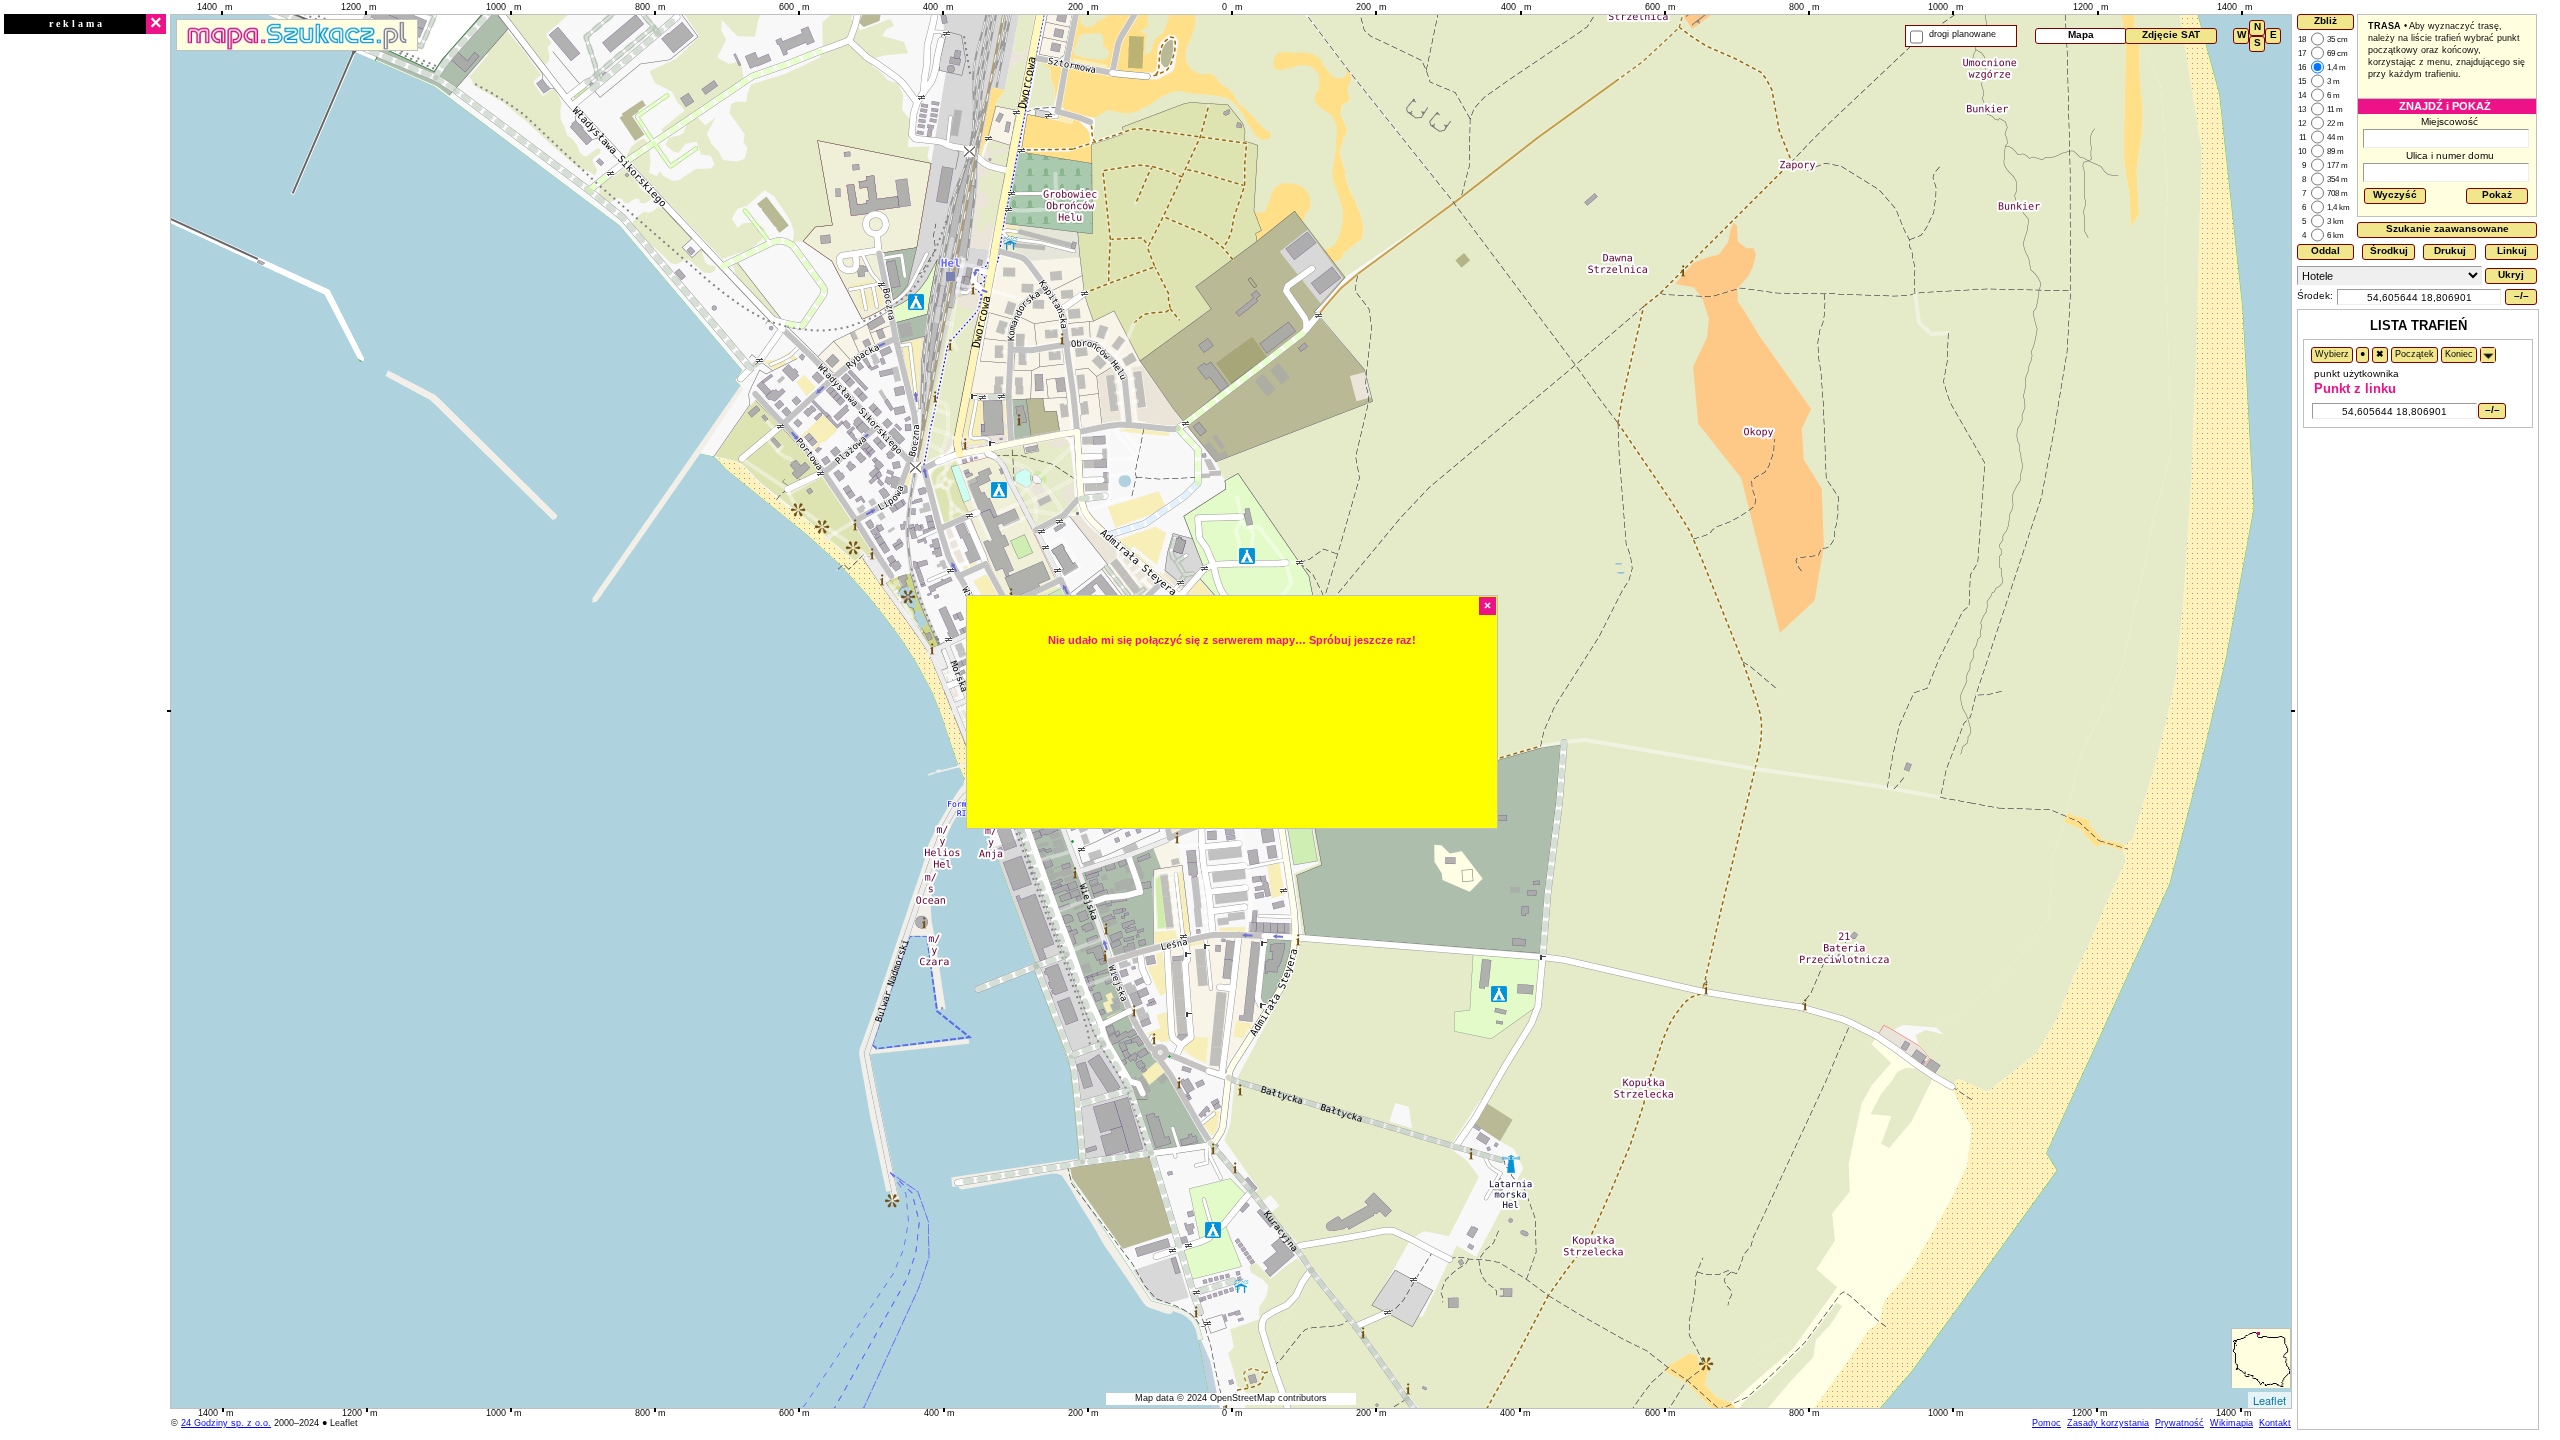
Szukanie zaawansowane (2447, 228)
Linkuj (2512, 250)
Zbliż (2325, 20)
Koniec (2459, 354)
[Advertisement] (85, 337)
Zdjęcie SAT (2171, 34)
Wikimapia (2231, 1423)
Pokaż (2497, 194)
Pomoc (2046, 1423)
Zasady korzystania (2108, 1423)
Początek (2414, 354)
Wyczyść (2395, 194)
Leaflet (2269, 1400)
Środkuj (2389, 250)
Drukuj (2450, 250)
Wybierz (2332, 354)
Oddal (2325, 250)
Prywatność (2179, 1423)
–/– (2521, 295)
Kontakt (2275, 1423)
